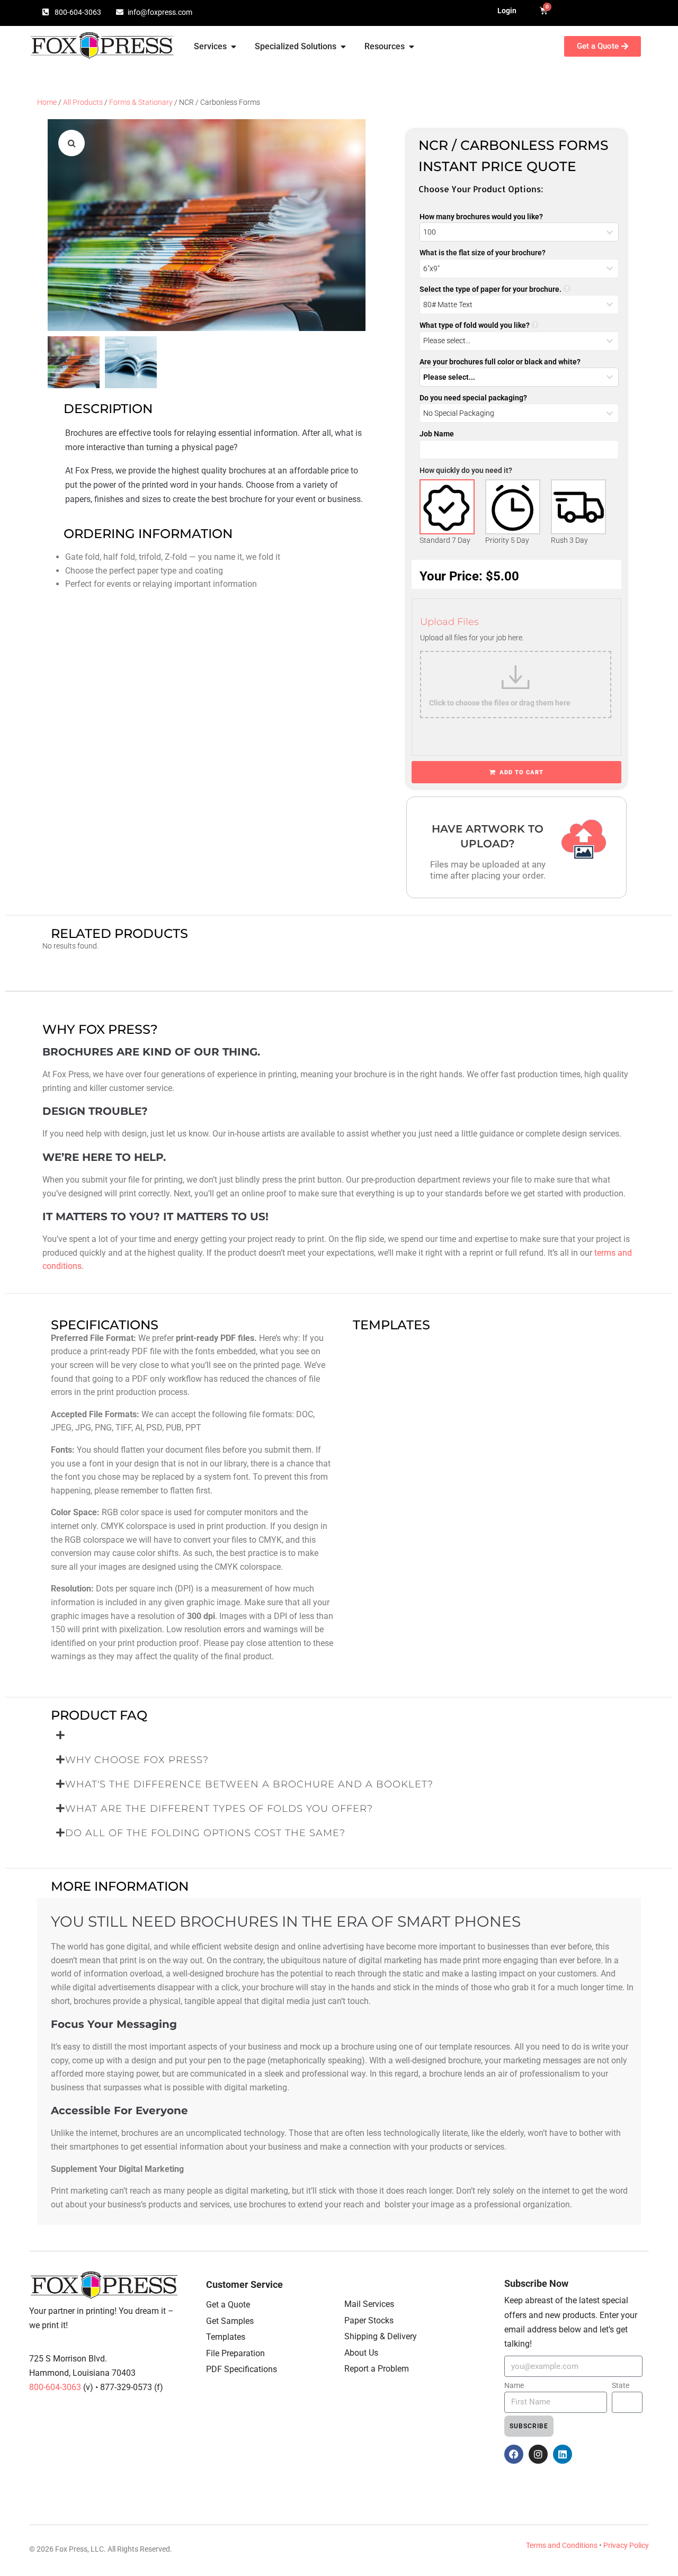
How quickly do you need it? (466, 470)
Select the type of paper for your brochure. (490, 289)
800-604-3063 (56, 2387)
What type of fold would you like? (475, 325)
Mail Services (369, 2304)
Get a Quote (228, 2305)
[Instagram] (538, 2454)
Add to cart (521, 772)
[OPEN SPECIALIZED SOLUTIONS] (343, 47)
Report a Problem (377, 2369)
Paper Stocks (369, 2320)
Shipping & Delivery (381, 2336)
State (621, 2385)
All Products (83, 102)
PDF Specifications (242, 2369)
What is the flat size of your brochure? (483, 253)
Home (47, 102)
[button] (72, 143)
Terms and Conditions (562, 2545)
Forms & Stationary (141, 102)
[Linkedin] (563, 2454)
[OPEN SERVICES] (234, 47)
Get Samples (230, 2321)
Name (514, 2385)
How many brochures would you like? (481, 217)
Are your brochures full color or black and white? (500, 362)
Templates (226, 2337)
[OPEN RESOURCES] (412, 47)
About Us (361, 2353)
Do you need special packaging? (473, 398)
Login (507, 11)
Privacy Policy (626, 2545)
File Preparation (235, 2353)
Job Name (437, 434)
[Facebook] (514, 2454)
